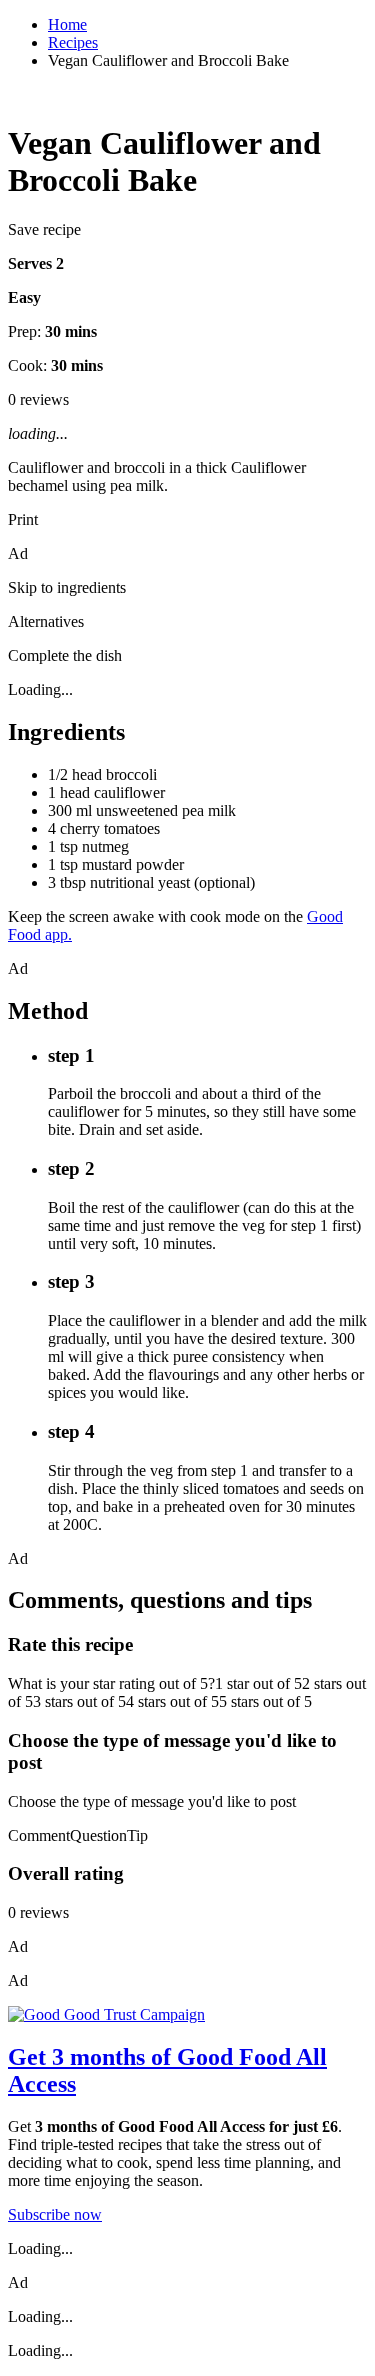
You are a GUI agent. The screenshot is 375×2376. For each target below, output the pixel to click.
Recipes (73, 42)
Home (67, 24)
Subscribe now (55, 2214)
